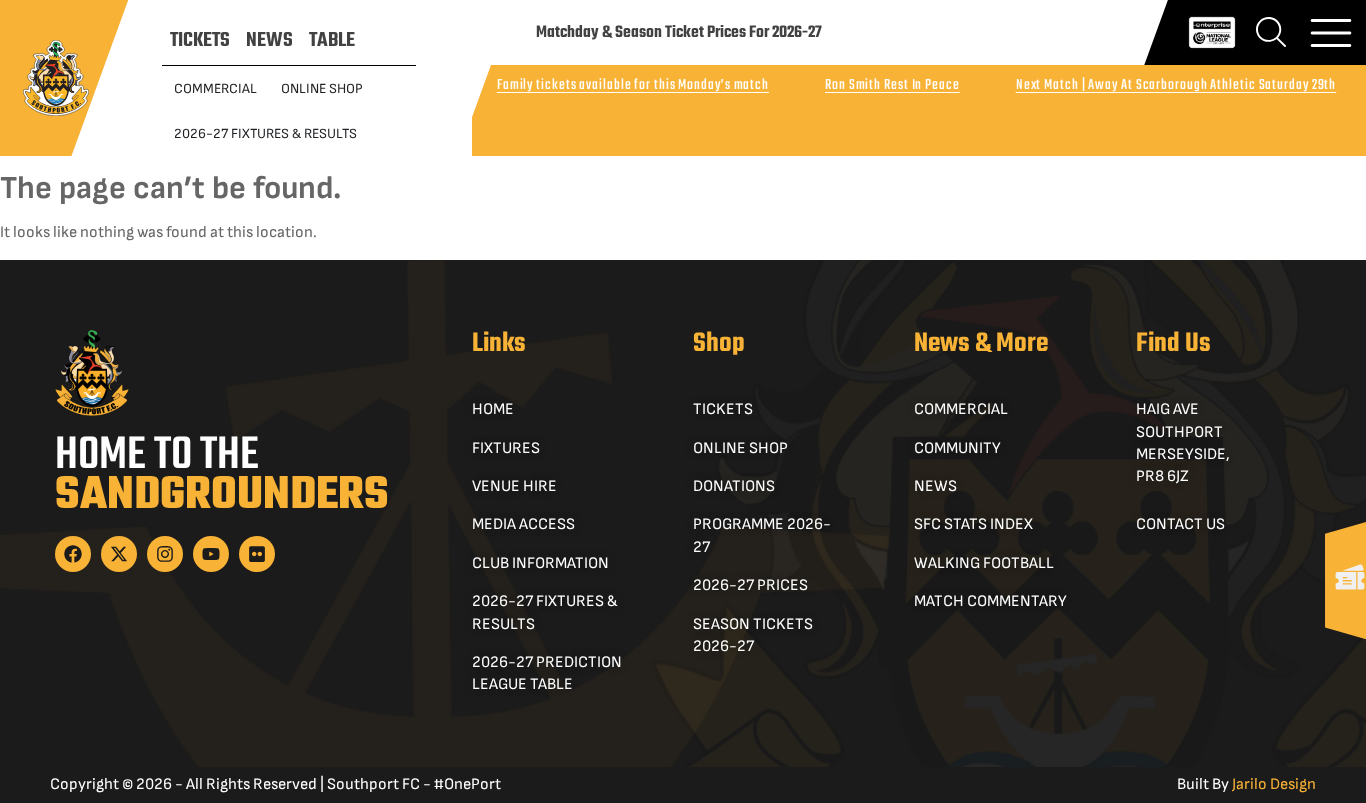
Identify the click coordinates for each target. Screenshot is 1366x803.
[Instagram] (165, 554)
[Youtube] (211, 554)
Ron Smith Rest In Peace (892, 85)
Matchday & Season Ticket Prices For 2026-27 (679, 33)
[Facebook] (73, 554)
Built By (1246, 784)
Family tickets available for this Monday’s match (633, 85)
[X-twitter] (119, 554)
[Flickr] (257, 554)
